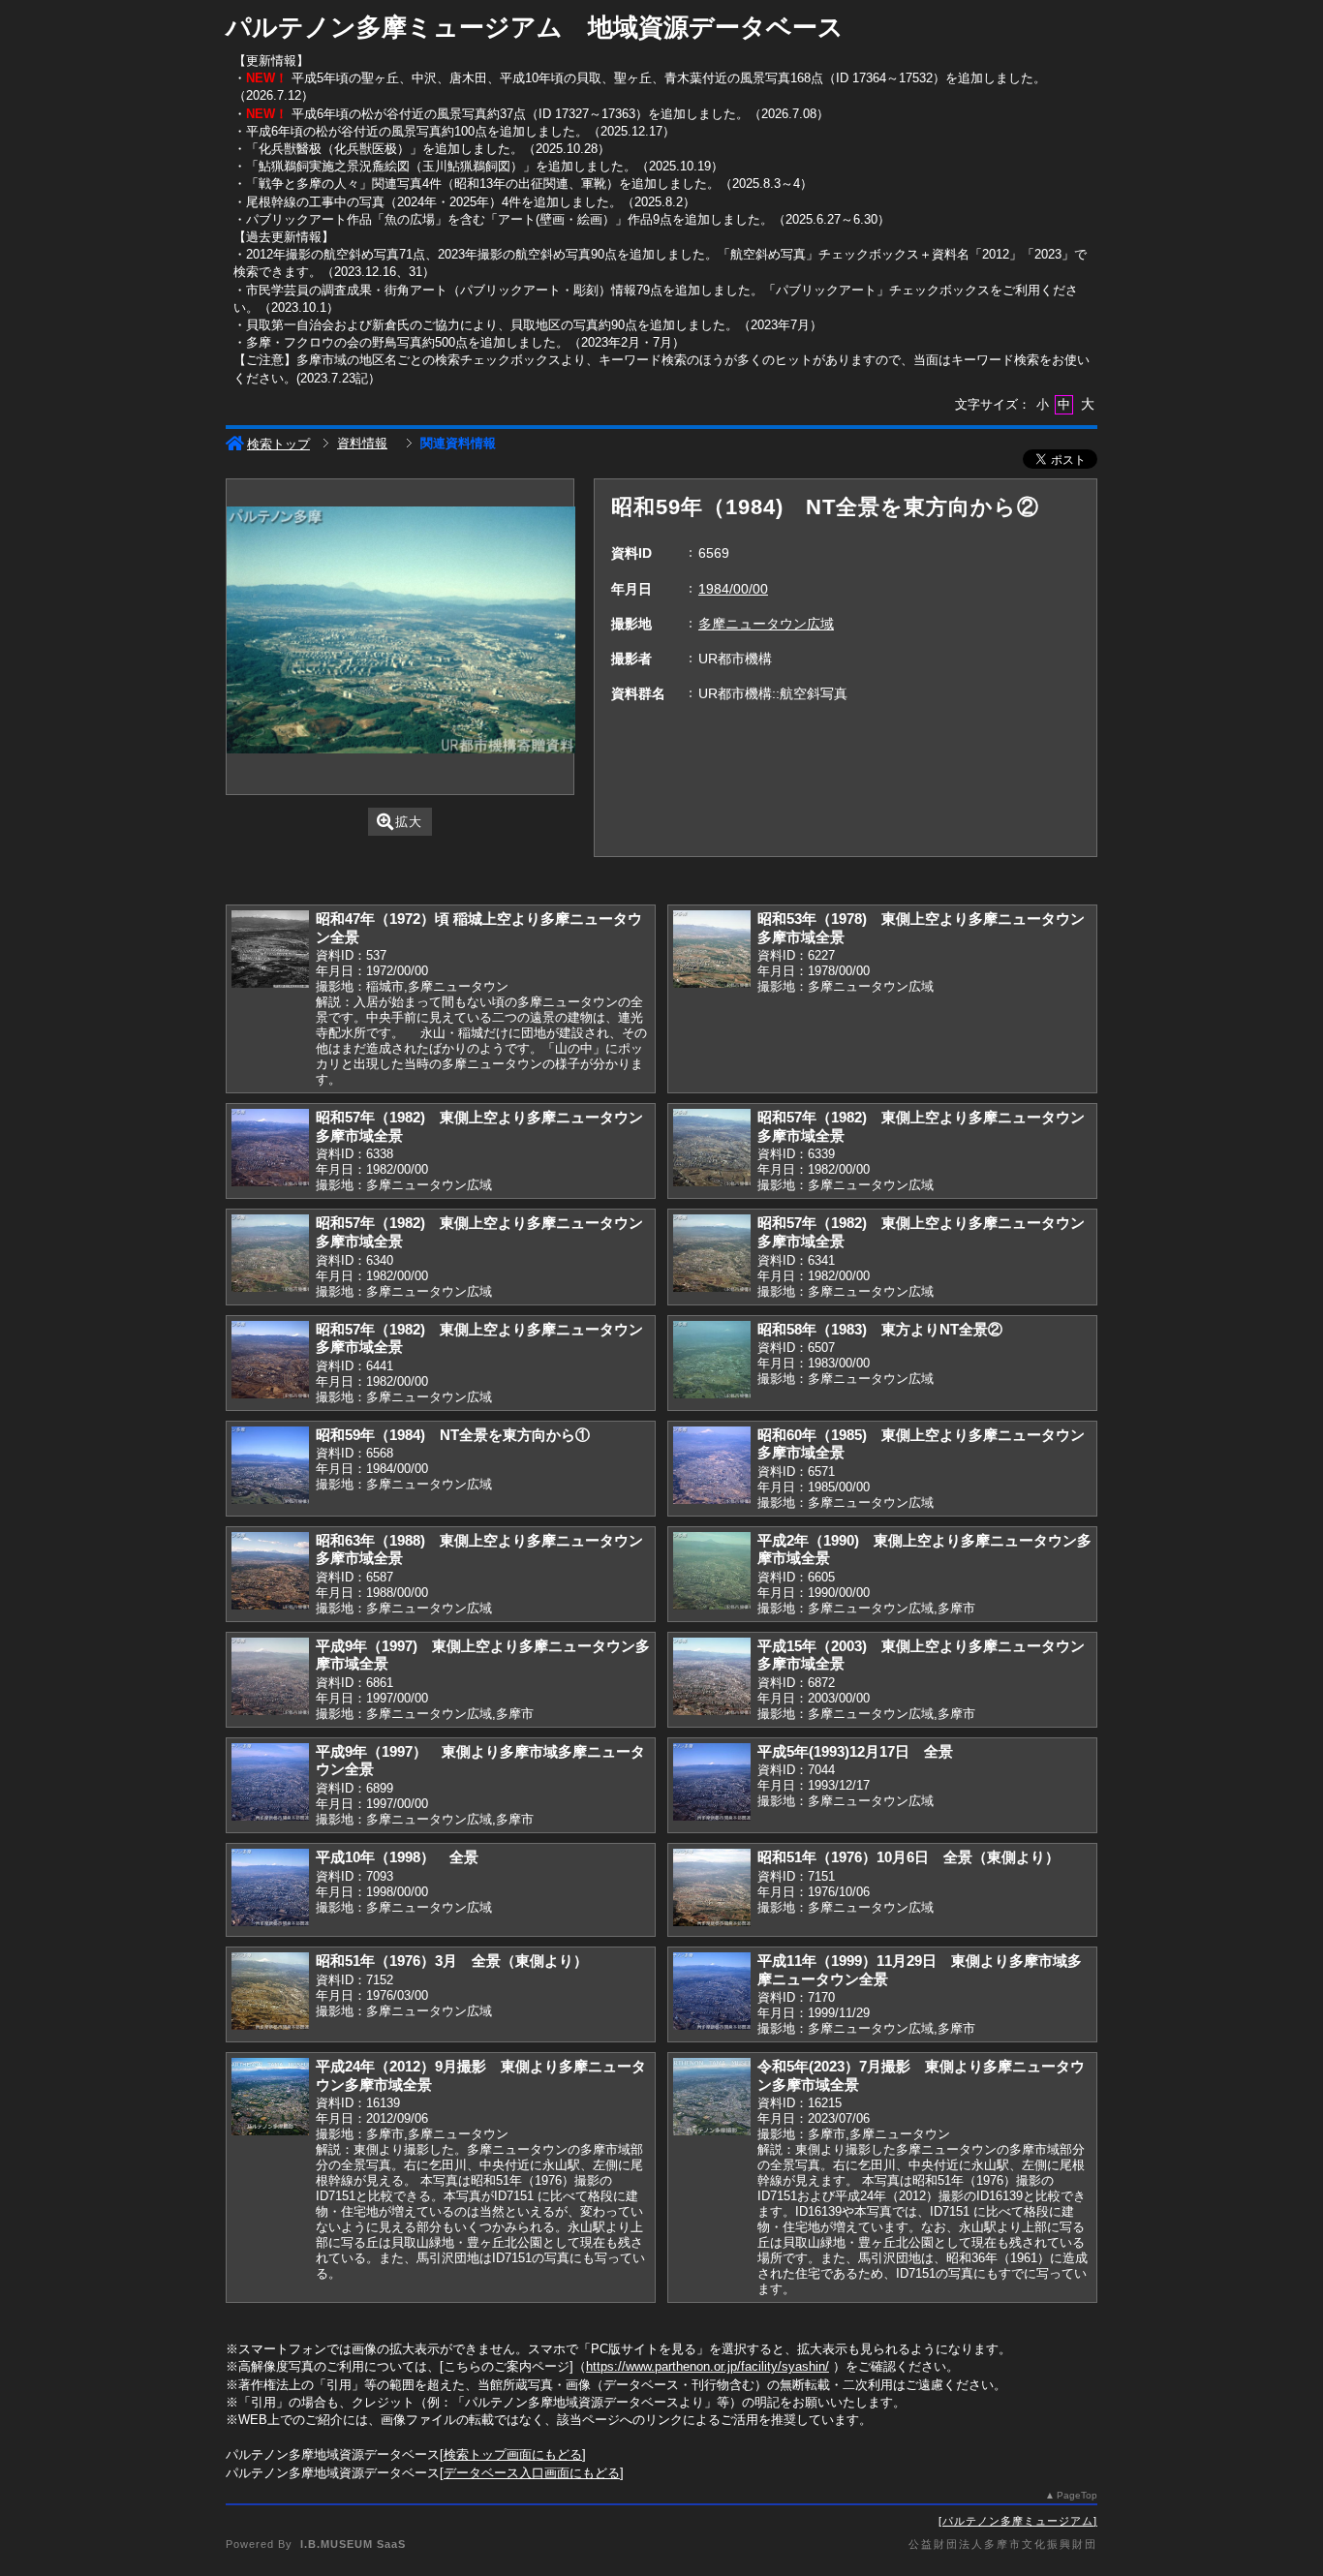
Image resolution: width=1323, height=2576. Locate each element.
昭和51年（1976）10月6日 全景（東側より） (908, 1857)
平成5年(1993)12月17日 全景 (855, 1751)
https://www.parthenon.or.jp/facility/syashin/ (708, 2366)
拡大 (409, 822)
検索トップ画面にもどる (513, 2454)
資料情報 (362, 443)
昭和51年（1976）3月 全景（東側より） (452, 1961)
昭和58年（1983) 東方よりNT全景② (880, 1329)
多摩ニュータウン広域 (766, 624)
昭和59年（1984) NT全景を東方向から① (453, 1435)
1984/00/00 (733, 589)
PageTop (1077, 2495)
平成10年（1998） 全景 (397, 1857)
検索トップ (278, 444)
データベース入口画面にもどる (532, 2473)
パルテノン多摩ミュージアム (1018, 2521)
